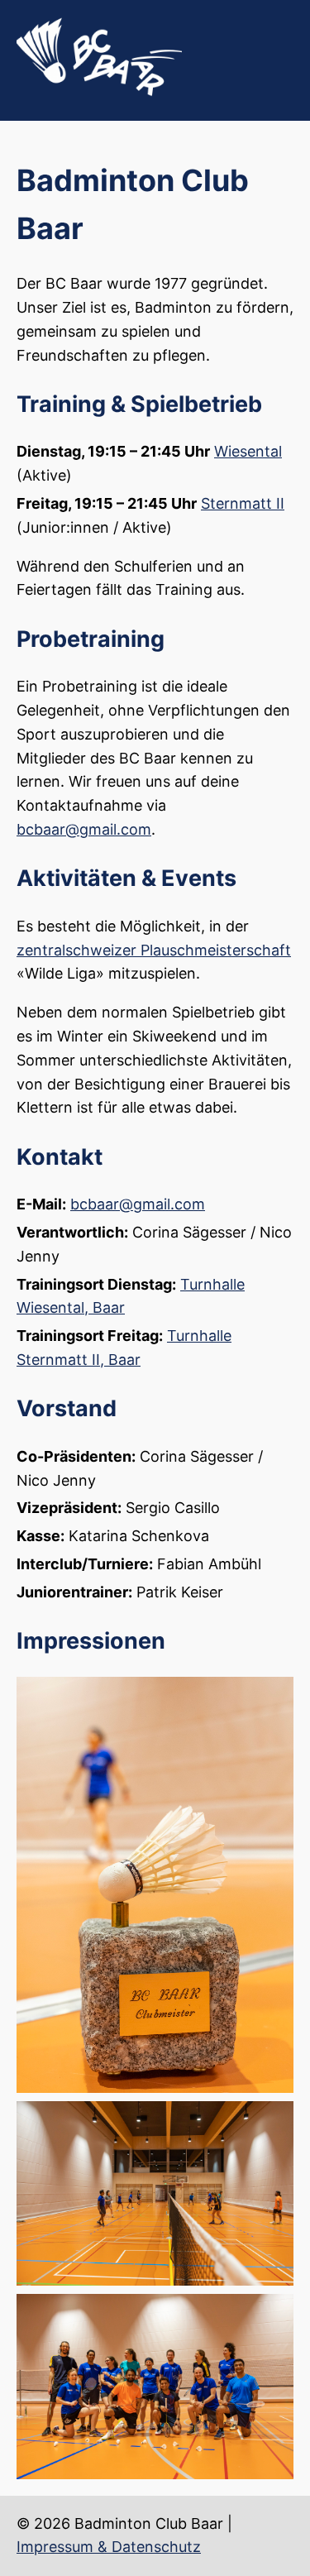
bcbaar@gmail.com (84, 829)
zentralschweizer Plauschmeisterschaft (154, 950)
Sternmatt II (243, 503)
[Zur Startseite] (99, 91)
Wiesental (248, 451)
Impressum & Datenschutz (109, 2547)
